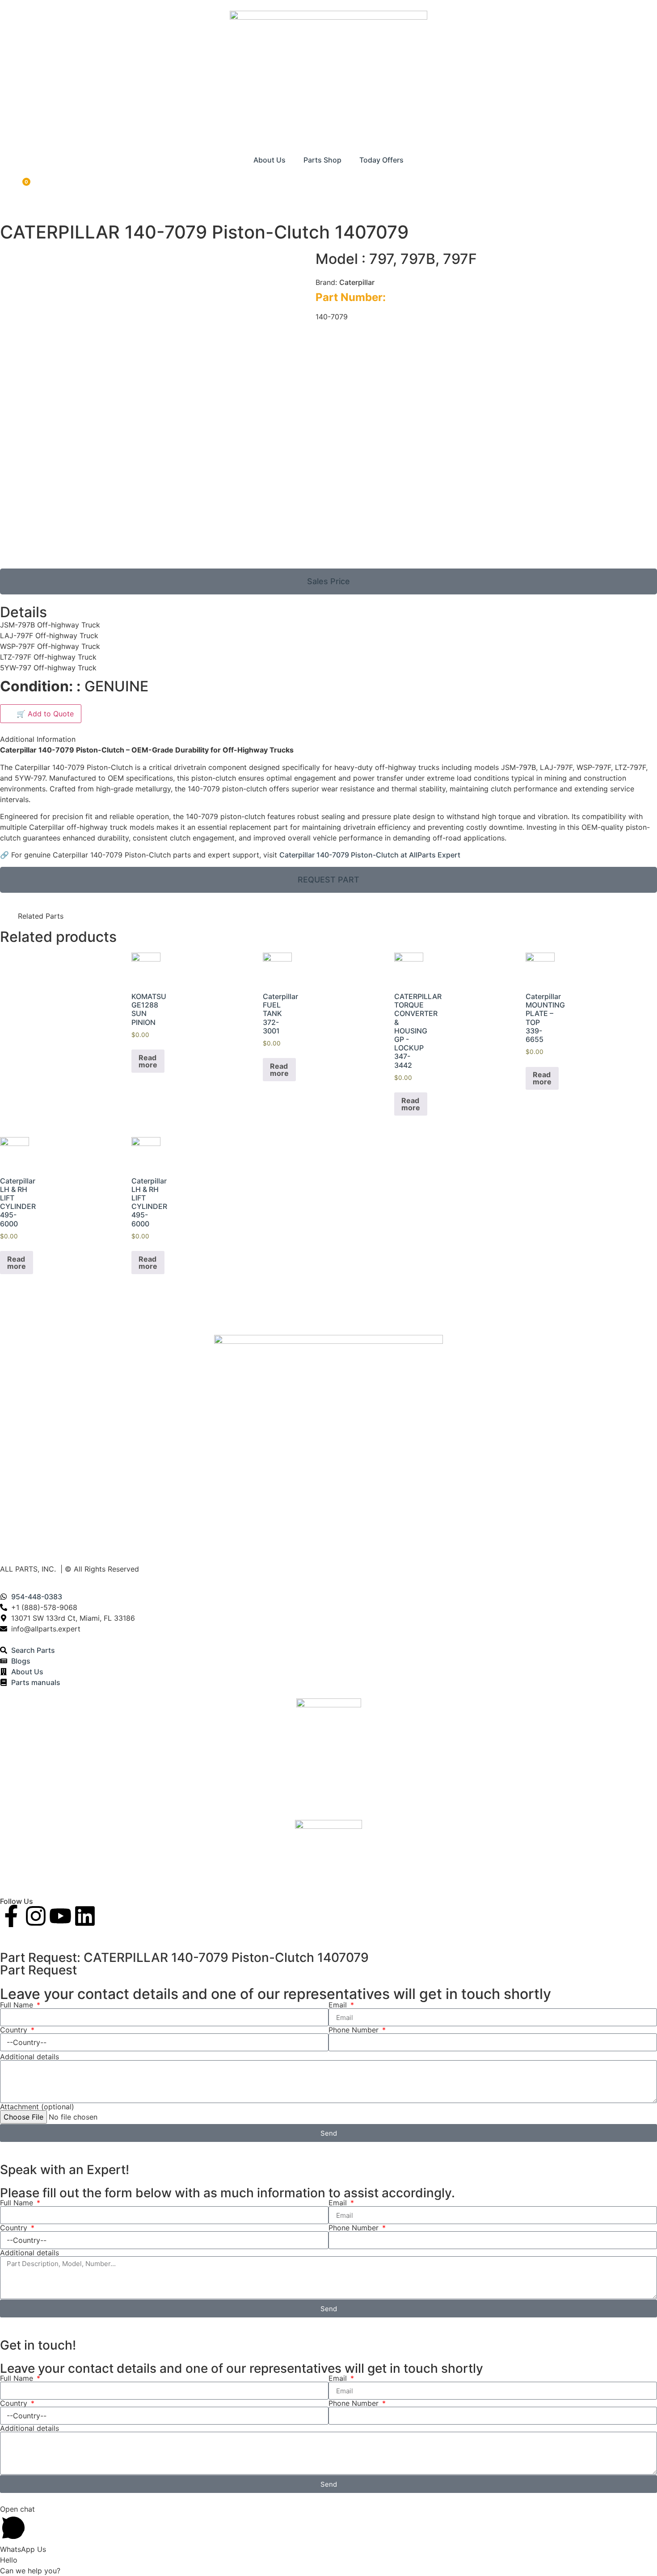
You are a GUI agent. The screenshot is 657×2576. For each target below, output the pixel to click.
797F (460, 259)
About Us (270, 160)
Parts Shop (322, 160)
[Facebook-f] (11, 1916)
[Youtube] (60, 1916)
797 (381, 259)
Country (15, 2030)
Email (339, 2005)
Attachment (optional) (37, 2107)
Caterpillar (357, 282)
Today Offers (381, 160)
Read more (148, 1061)
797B (418, 259)
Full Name (18, 2005)
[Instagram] (36, 1916)
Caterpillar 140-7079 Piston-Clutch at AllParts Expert (370, 855)
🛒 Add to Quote (41, 714)
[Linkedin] (85, 1916)
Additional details (29, 2057)
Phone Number (355, 2030)
